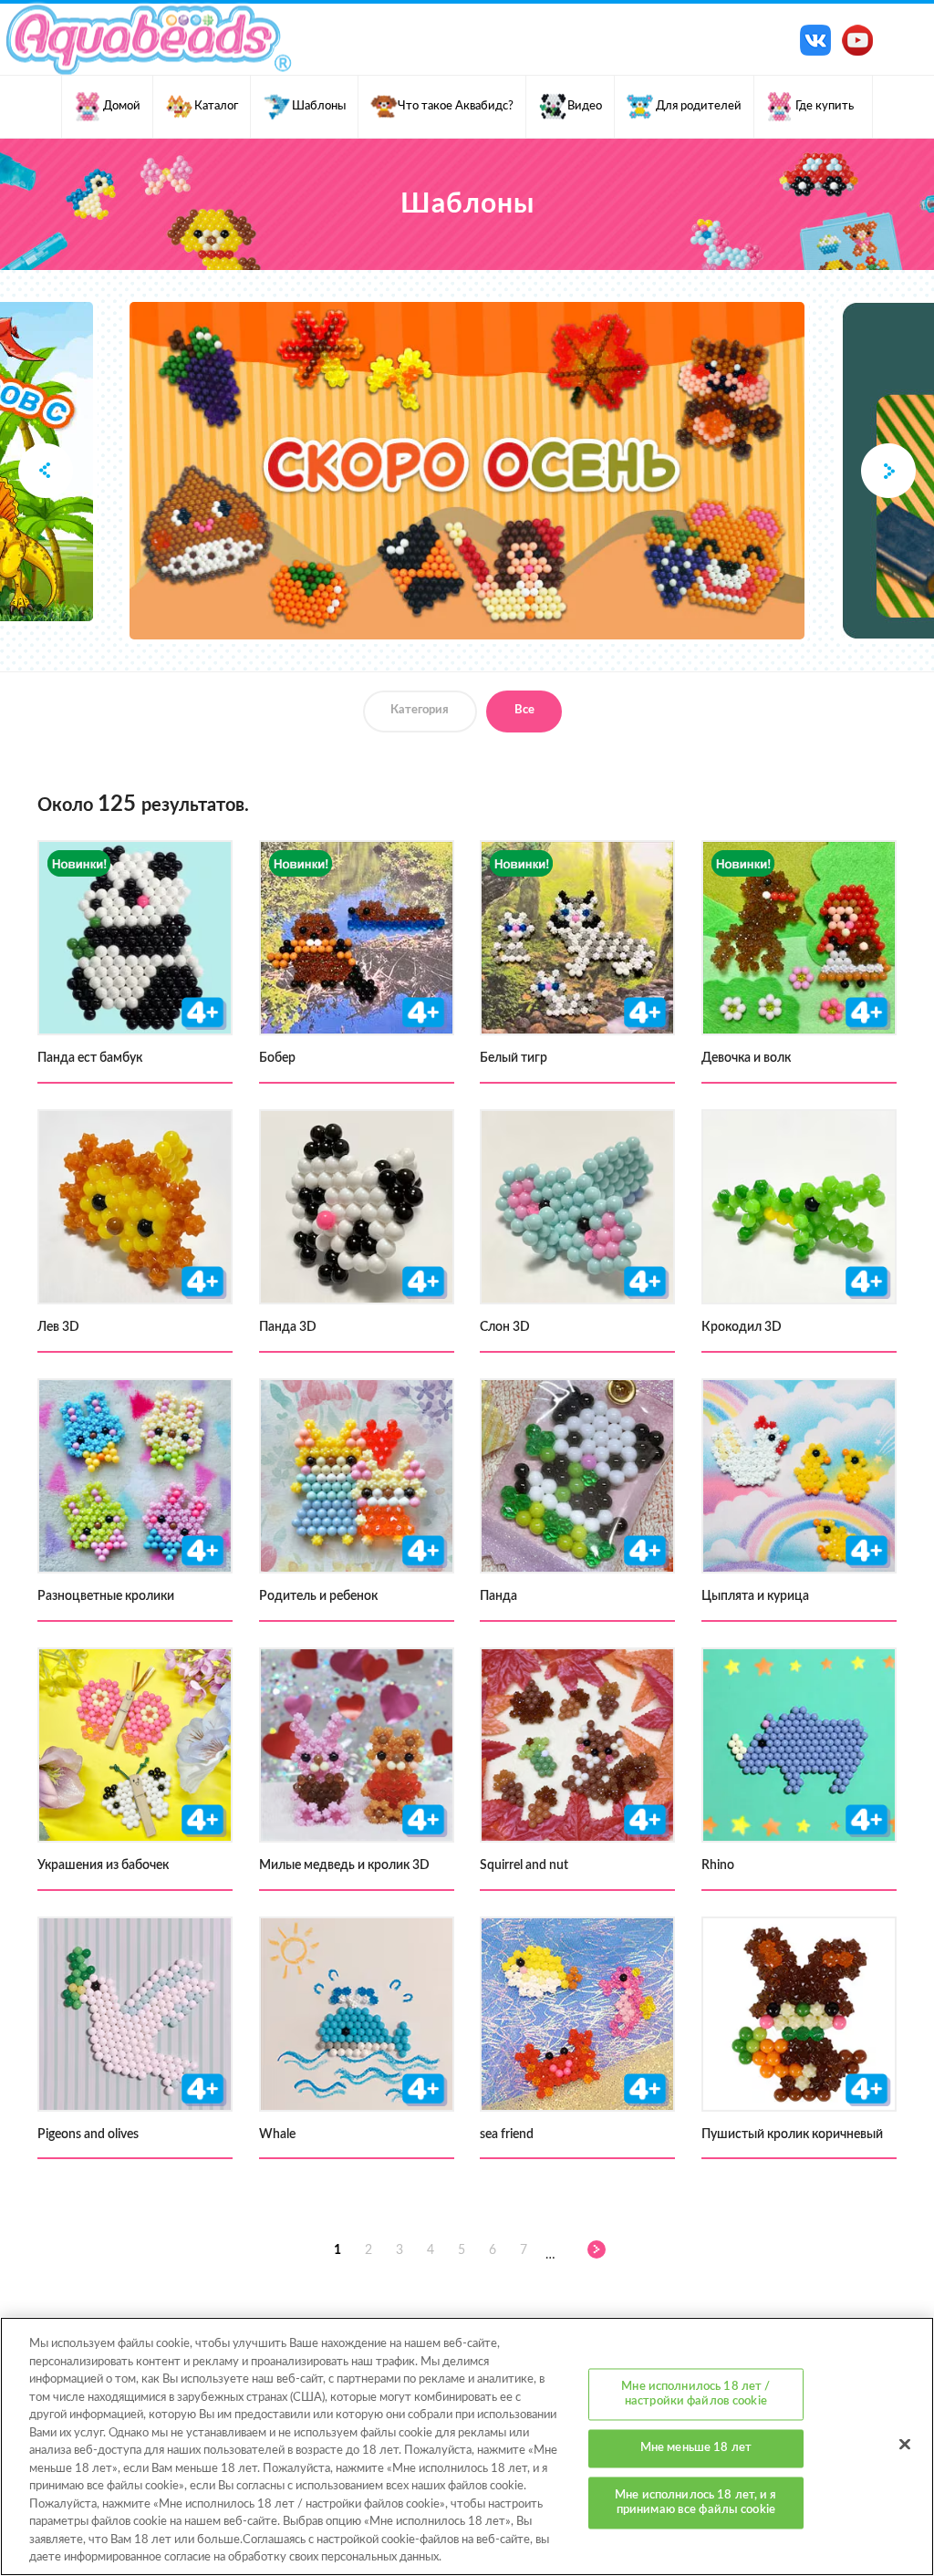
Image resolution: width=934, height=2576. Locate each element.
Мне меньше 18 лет (696, 2449)
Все (524, 710)
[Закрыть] (905, 2445)
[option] (467, 471)
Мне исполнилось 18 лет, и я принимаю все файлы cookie (696, 2503)
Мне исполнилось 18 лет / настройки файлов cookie (695, 2395)
